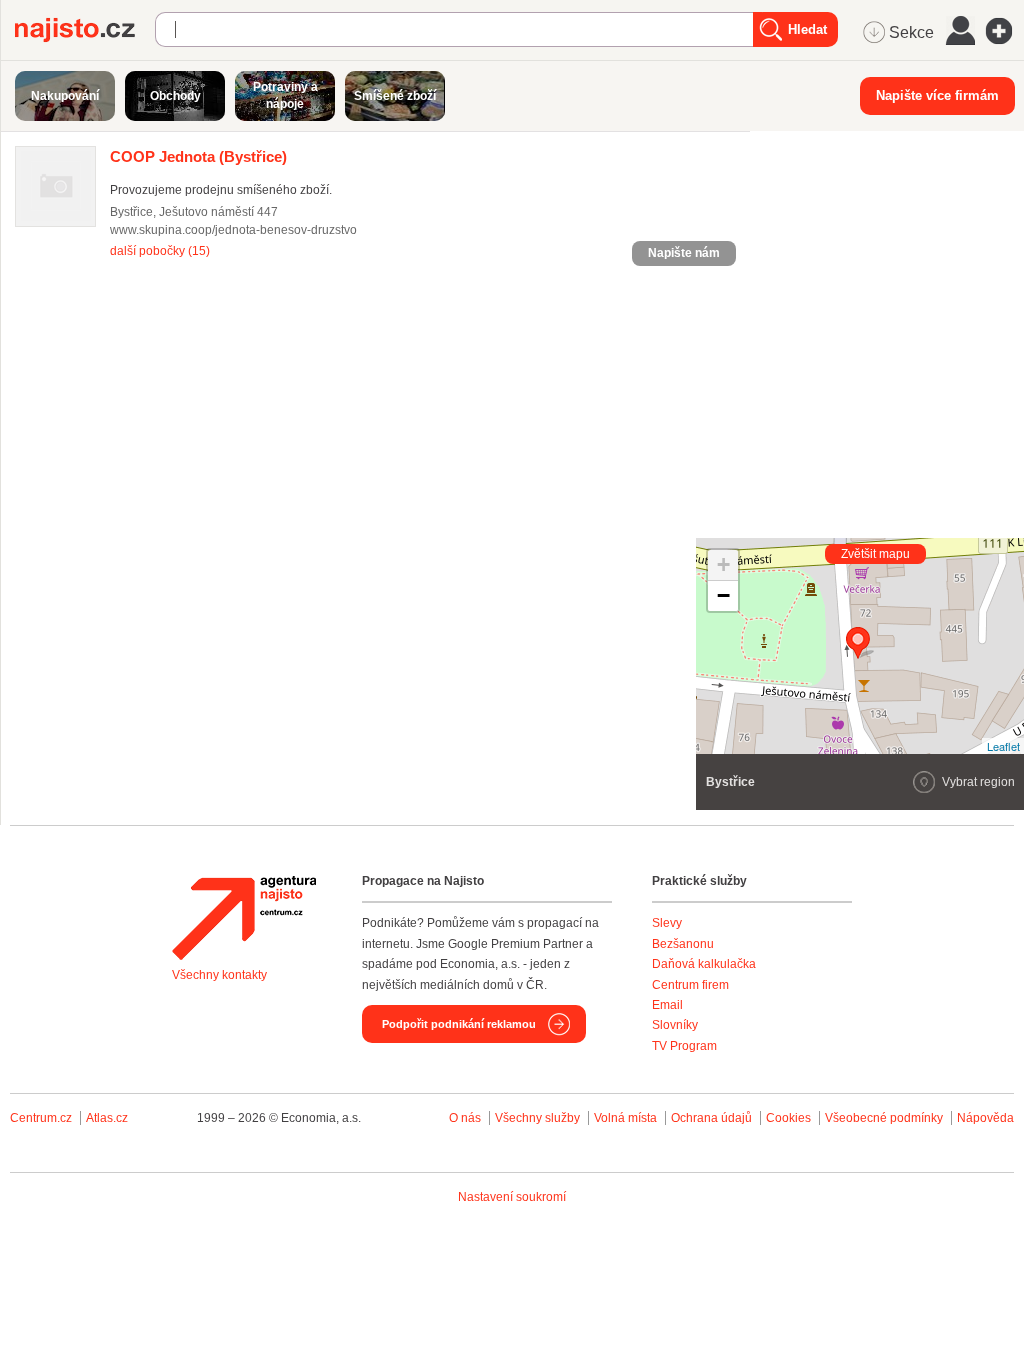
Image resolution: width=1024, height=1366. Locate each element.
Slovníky (675, 1025)
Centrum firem (690, 985)
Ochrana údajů (711, 1118)
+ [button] (723, 564)
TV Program (684, 1046)
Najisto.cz (85, 30)
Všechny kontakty (219, 975)
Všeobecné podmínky (884, 1118)
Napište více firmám (937, 95)
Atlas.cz (107, 1118)
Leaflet (1003, 746)
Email (667, 1005)
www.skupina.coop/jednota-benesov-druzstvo (233, 230)
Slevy (667, 923)
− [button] (723, 595)
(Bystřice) (198, 156)
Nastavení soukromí (512, 1197)
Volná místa (625, 1118)
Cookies (788, 1118)
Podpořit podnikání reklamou (459, 1024)
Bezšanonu (683, 944)
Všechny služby (539, 1118)
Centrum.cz (41, 1118)
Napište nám (684, 253)
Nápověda (985, 1118)
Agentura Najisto (244, 918)
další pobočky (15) (160, 251)
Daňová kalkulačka (704, 964)
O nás (465, 1118)
